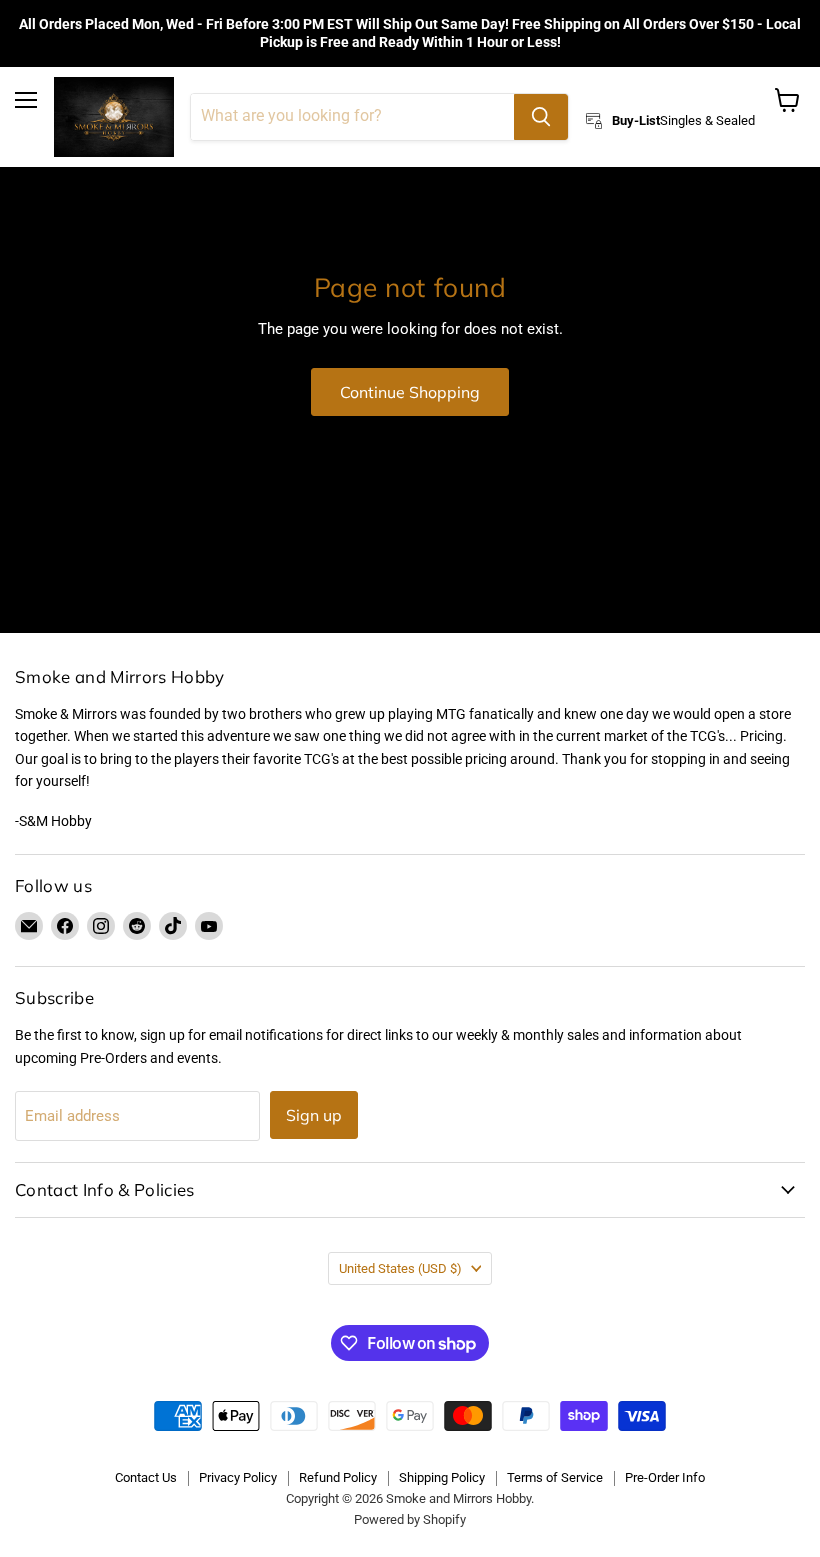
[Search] (541, 117)
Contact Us (146, 1477)
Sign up (314, 1115)
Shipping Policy (442, 1477)
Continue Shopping (410, 392)
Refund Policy (338, 1477)
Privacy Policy (238, 1477)
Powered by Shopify (410, 1519)
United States (400, 1268)
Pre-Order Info (665, 1477)
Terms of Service (555, 1477)
